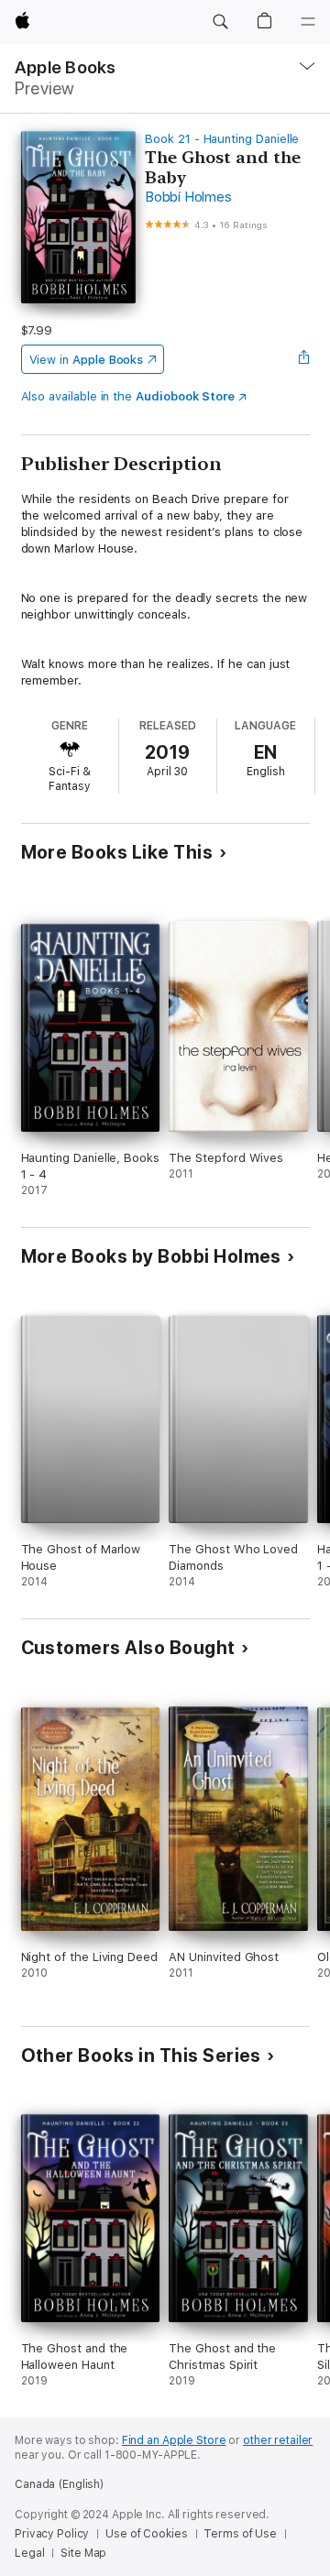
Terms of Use (240, 2534)
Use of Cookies (146, 2534)
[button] (220, 22)
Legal (29, 2553)
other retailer (278, 2440)
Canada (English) (59, 2484)
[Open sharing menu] (303, 359)
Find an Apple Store (174, 2440)
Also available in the (128, 396)
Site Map (83, 2553)
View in (87, 360)
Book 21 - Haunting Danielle (222, 139)
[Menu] (308, 22)
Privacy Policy (52, 2534)
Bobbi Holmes (188, 197)
